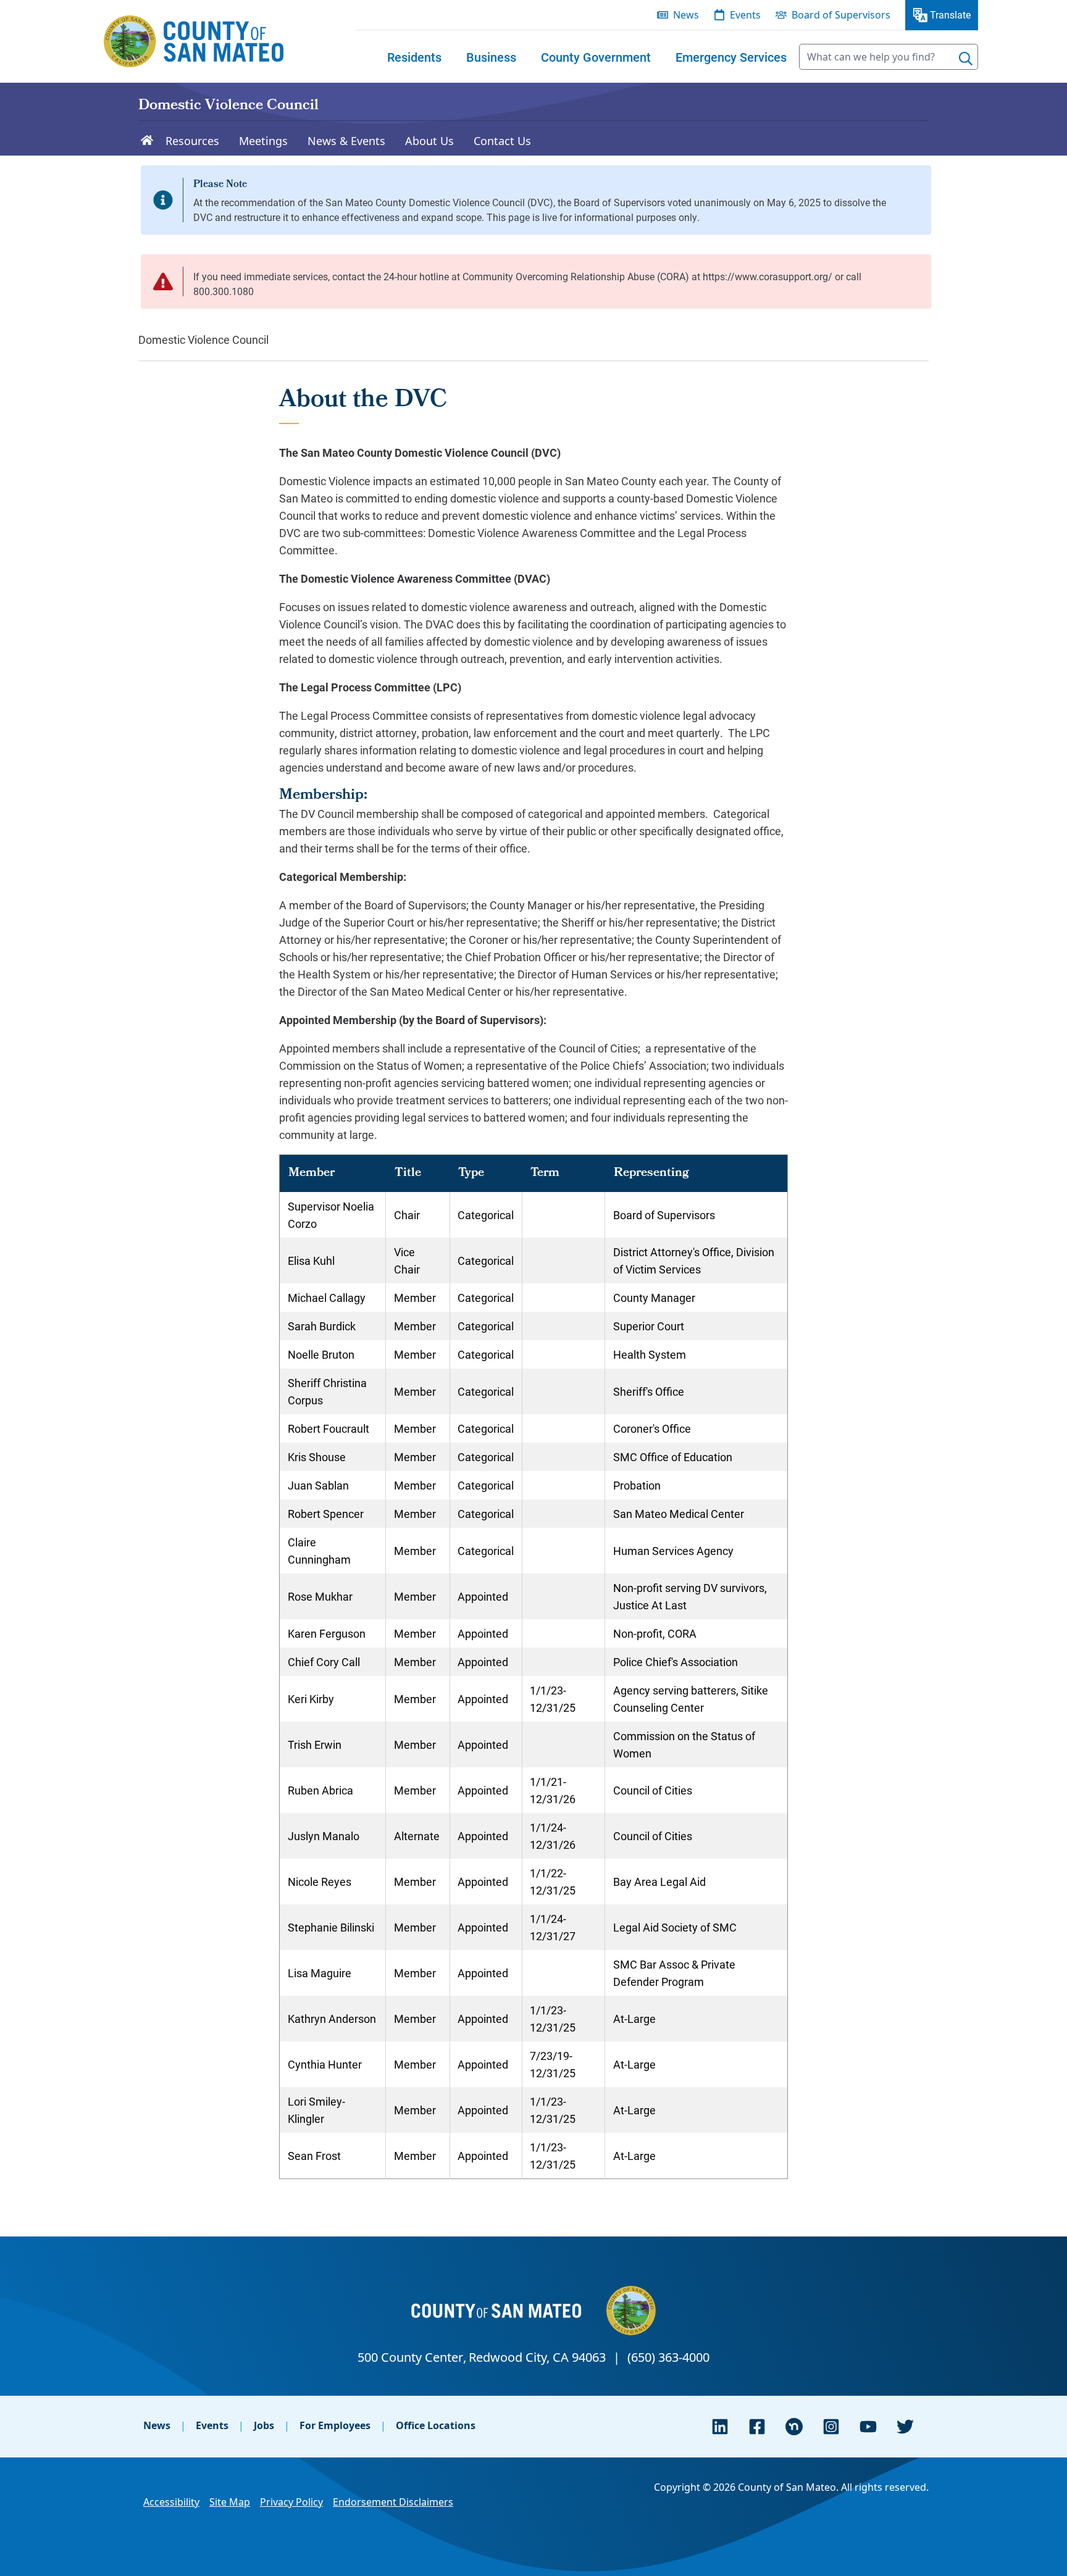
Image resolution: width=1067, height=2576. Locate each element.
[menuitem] (414, 57)
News (157, 2425)
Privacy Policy (291, 2502)
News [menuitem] (686, 15)
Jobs (264, 2425)
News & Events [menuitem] (346, 141)
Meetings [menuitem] (263, 141)
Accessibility (171, 2502)
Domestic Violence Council (228, 106)
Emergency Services (731, 57)
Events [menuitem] (745, 15)
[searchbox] (889, 57)
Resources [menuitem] (192, 141)
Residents (414, 57)
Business (491, 57)
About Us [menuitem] (429, 141)
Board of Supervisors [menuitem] (841, 15)
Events (212, 2425)
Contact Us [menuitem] (502, 141)
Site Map (230, 2502)
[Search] (966, 59)
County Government (596, 57)
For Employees (335, 2425)
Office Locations (436, 2425)
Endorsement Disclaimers (393, 2502)
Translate (950, 15)
